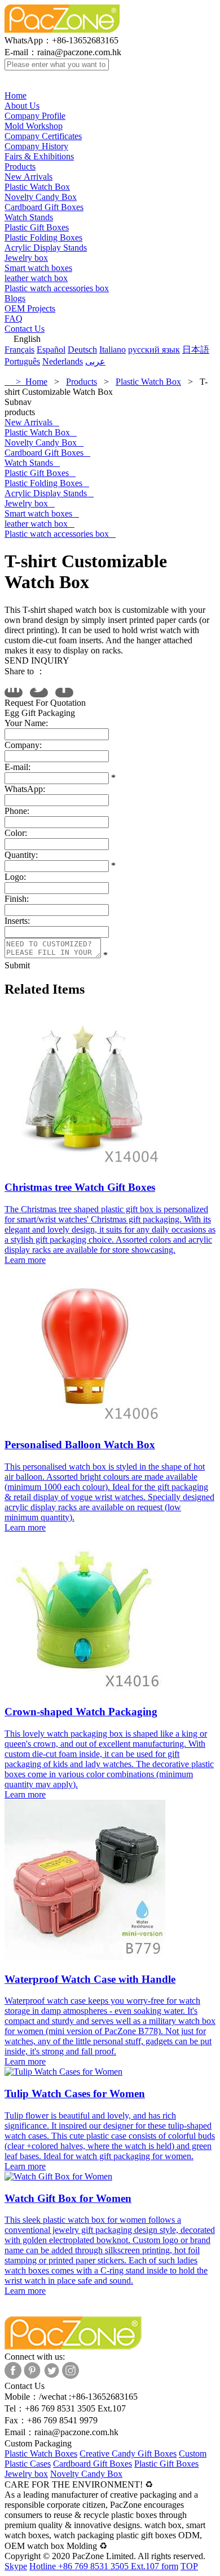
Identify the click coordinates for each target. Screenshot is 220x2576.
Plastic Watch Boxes (41, 2453)
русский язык (154, 350)
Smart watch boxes (38, 268)
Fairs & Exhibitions (39, 156)
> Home (26, 382)
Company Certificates (43, 136)
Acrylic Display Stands (46, 248)
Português (22, 361)
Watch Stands (29, 217)
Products (20, 166)
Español (51, 350)
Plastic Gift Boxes (37, 227)
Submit (17, 965)
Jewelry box (26, 258)
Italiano (113, 350)
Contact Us (25, 329)
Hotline (94, 2566)
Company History (36, 146)
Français (19, 350)
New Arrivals (28, 177)
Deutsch (82, 350)
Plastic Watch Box (37, 187)
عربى (95, 361)
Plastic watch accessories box (57, 288)
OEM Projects (30, 308)
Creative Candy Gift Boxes (128, 2453)
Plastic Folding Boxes (43, 237)
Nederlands (63, 361)
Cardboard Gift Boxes (44, 207)
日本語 (196, 350)
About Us (22, 106)
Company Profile (35, 116)
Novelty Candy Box (41, 197)
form (170, 2566)
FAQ (14, 319)
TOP (189, 2566)
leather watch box (36, 278)
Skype (16, 2566)
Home (16, 95)
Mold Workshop (34, 126)
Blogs (15, 298)
